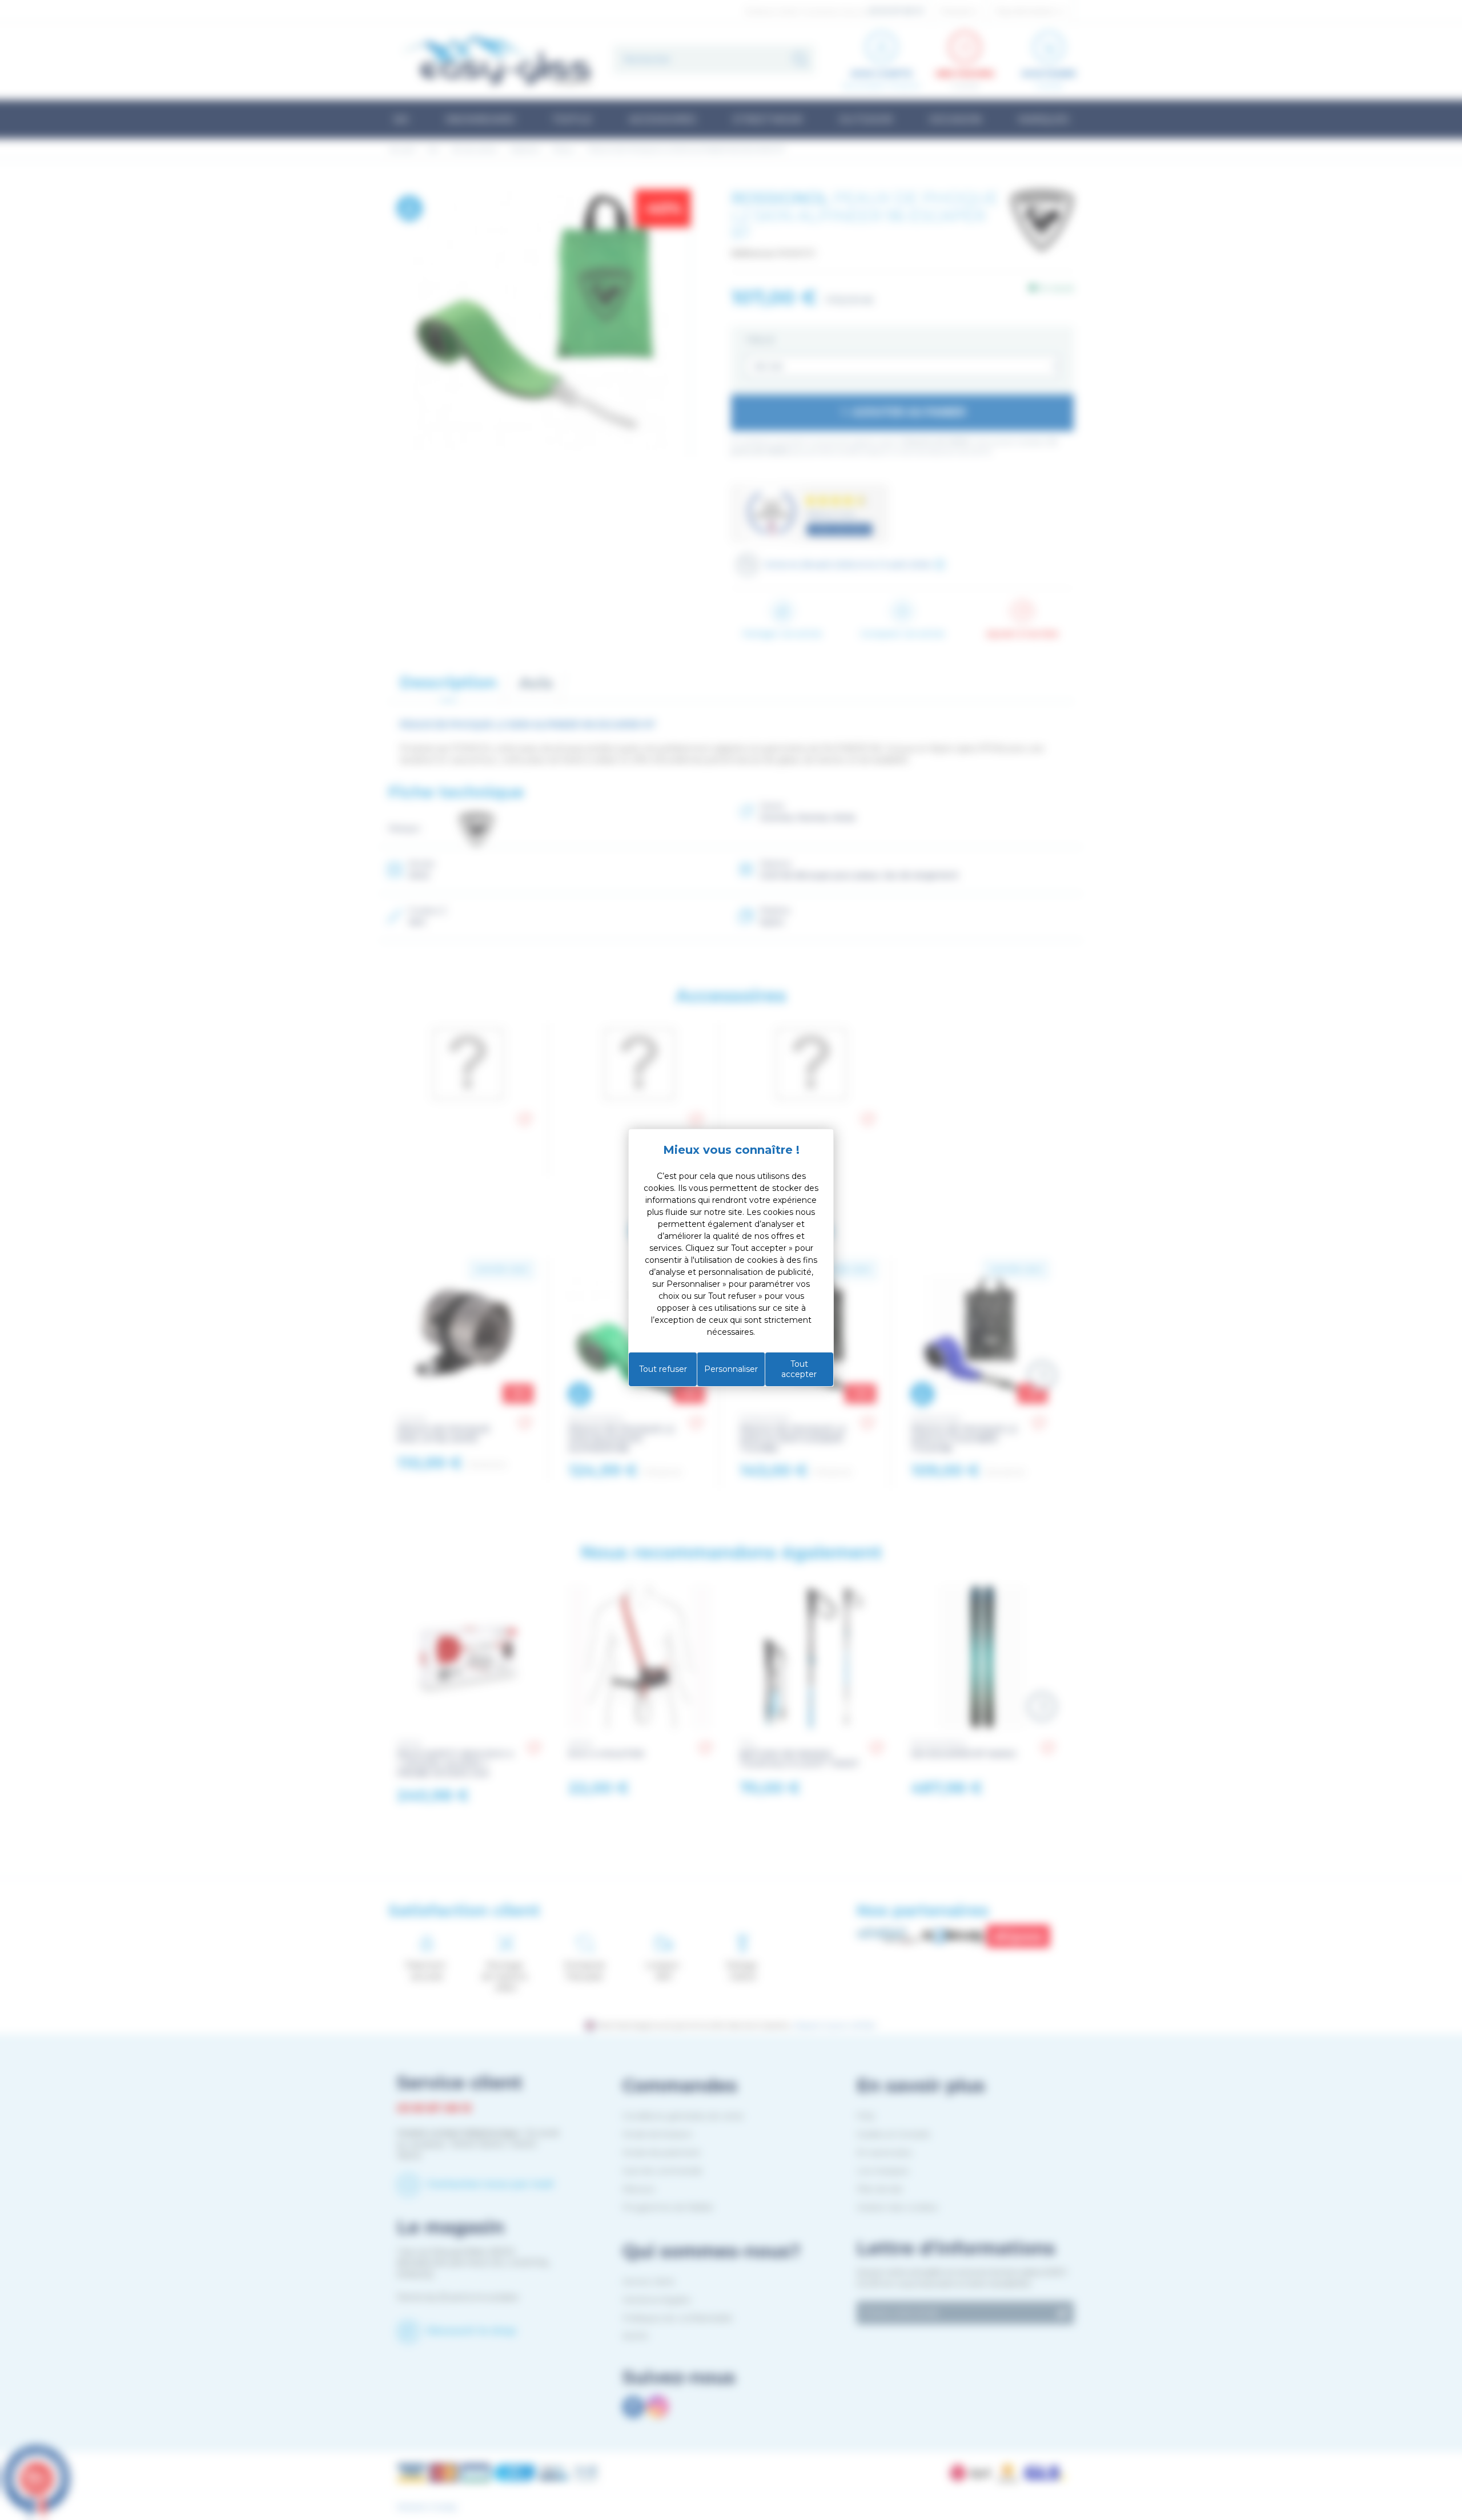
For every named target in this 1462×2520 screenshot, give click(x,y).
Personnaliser (731, 1369)
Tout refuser (663, 1369)
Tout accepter (799, 1369)
